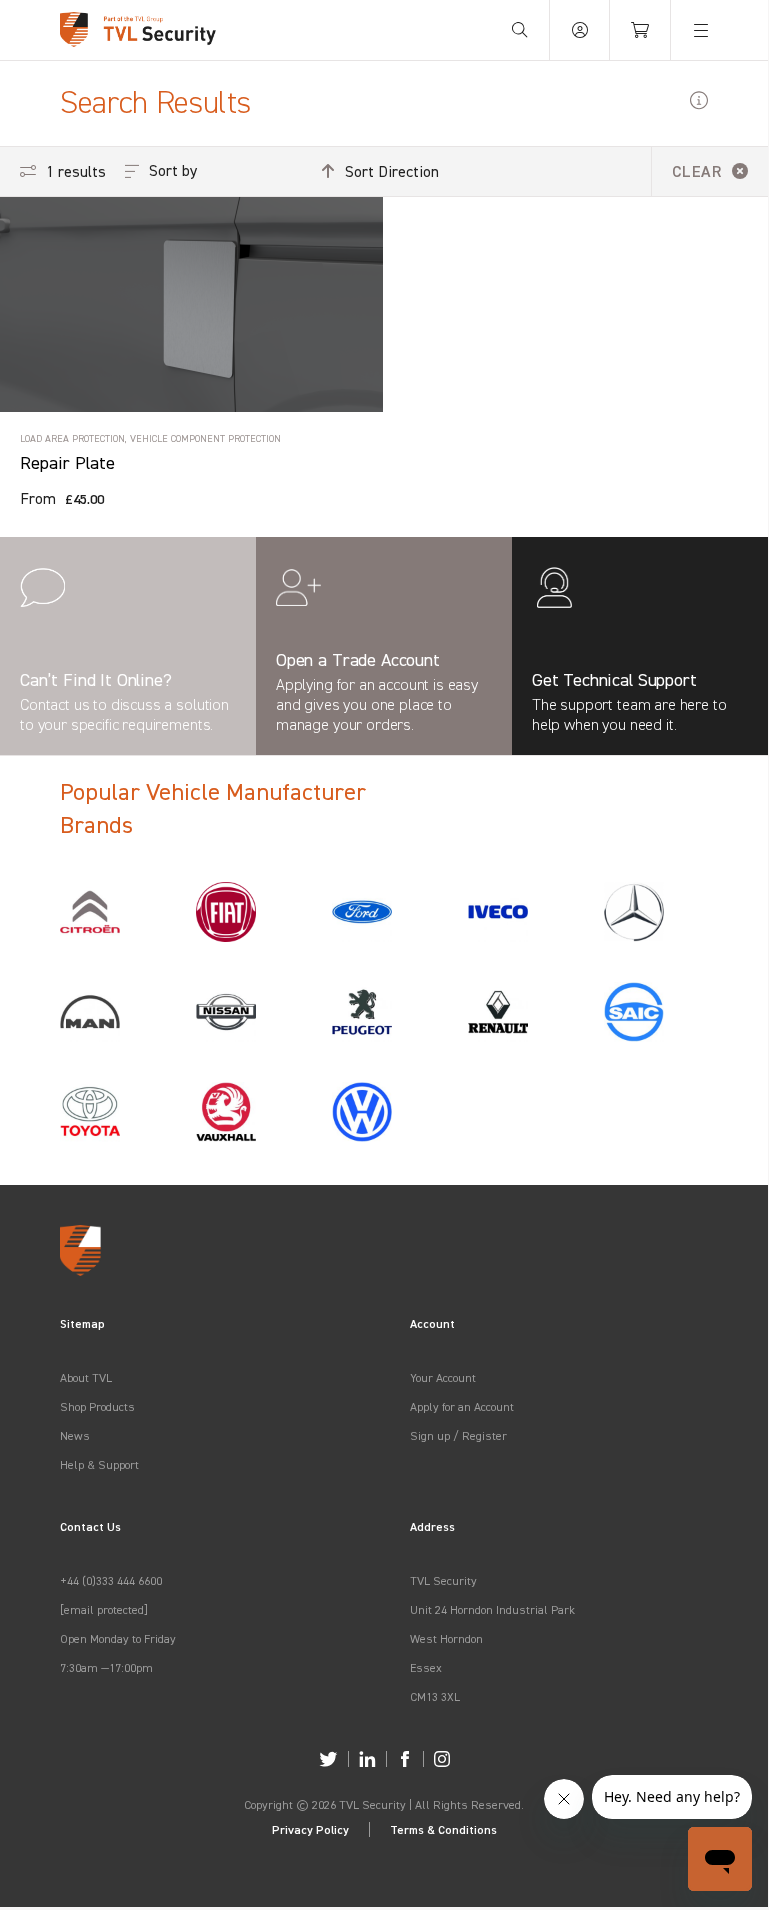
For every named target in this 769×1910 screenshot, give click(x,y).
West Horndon (446, 1638)
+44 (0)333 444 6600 (111, 1580)
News (75, 1435)
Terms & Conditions (443, 1829)
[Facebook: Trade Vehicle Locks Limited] (405, 1759)
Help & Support (99, 1464)
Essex (426, 1667)
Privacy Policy (310, 1829)
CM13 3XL (435, 1696)
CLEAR (697, 171)
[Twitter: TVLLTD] (328, 1759)
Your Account (443, 1377)
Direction (392, 171)
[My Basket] (640, 30)
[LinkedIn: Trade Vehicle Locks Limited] (367, 1759)
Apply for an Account (462, 1406)
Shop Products (97, 1406)
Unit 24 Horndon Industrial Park (492, 1609)
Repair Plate (67, 462)
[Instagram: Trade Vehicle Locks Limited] (442, 1759)
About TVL (86, 1377)
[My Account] (580, 30)
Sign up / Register (458, 1435)
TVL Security (443, 1580)
